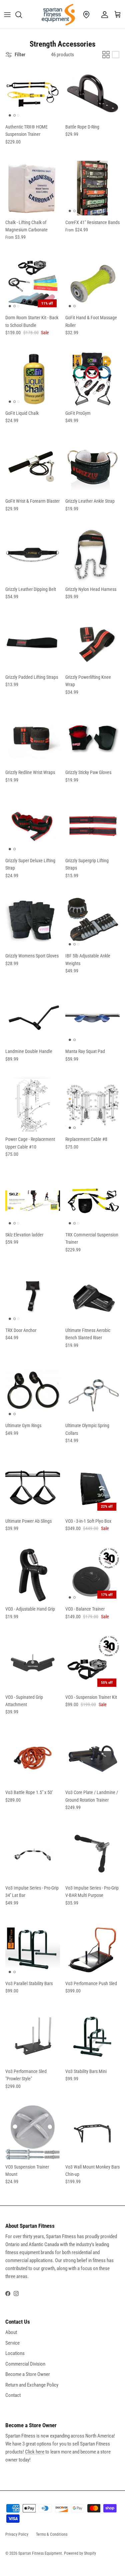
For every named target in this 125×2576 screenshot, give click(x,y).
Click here (35, 2452)
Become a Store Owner (28, 2374)
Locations (15, 2353)
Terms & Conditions (52, 2534)
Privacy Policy (17, 2534)
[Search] (22, 15)
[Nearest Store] (86, 15)
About (11, 2332)
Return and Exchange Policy (32, 2385)
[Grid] (106, 55)
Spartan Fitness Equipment (40, 2553)
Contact (13, 2395)
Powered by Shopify (80, 2553)
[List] (116, 55)
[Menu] (7, 15)
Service (12, 2343)
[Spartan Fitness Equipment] (58, 15)
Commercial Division (25, 2364)
